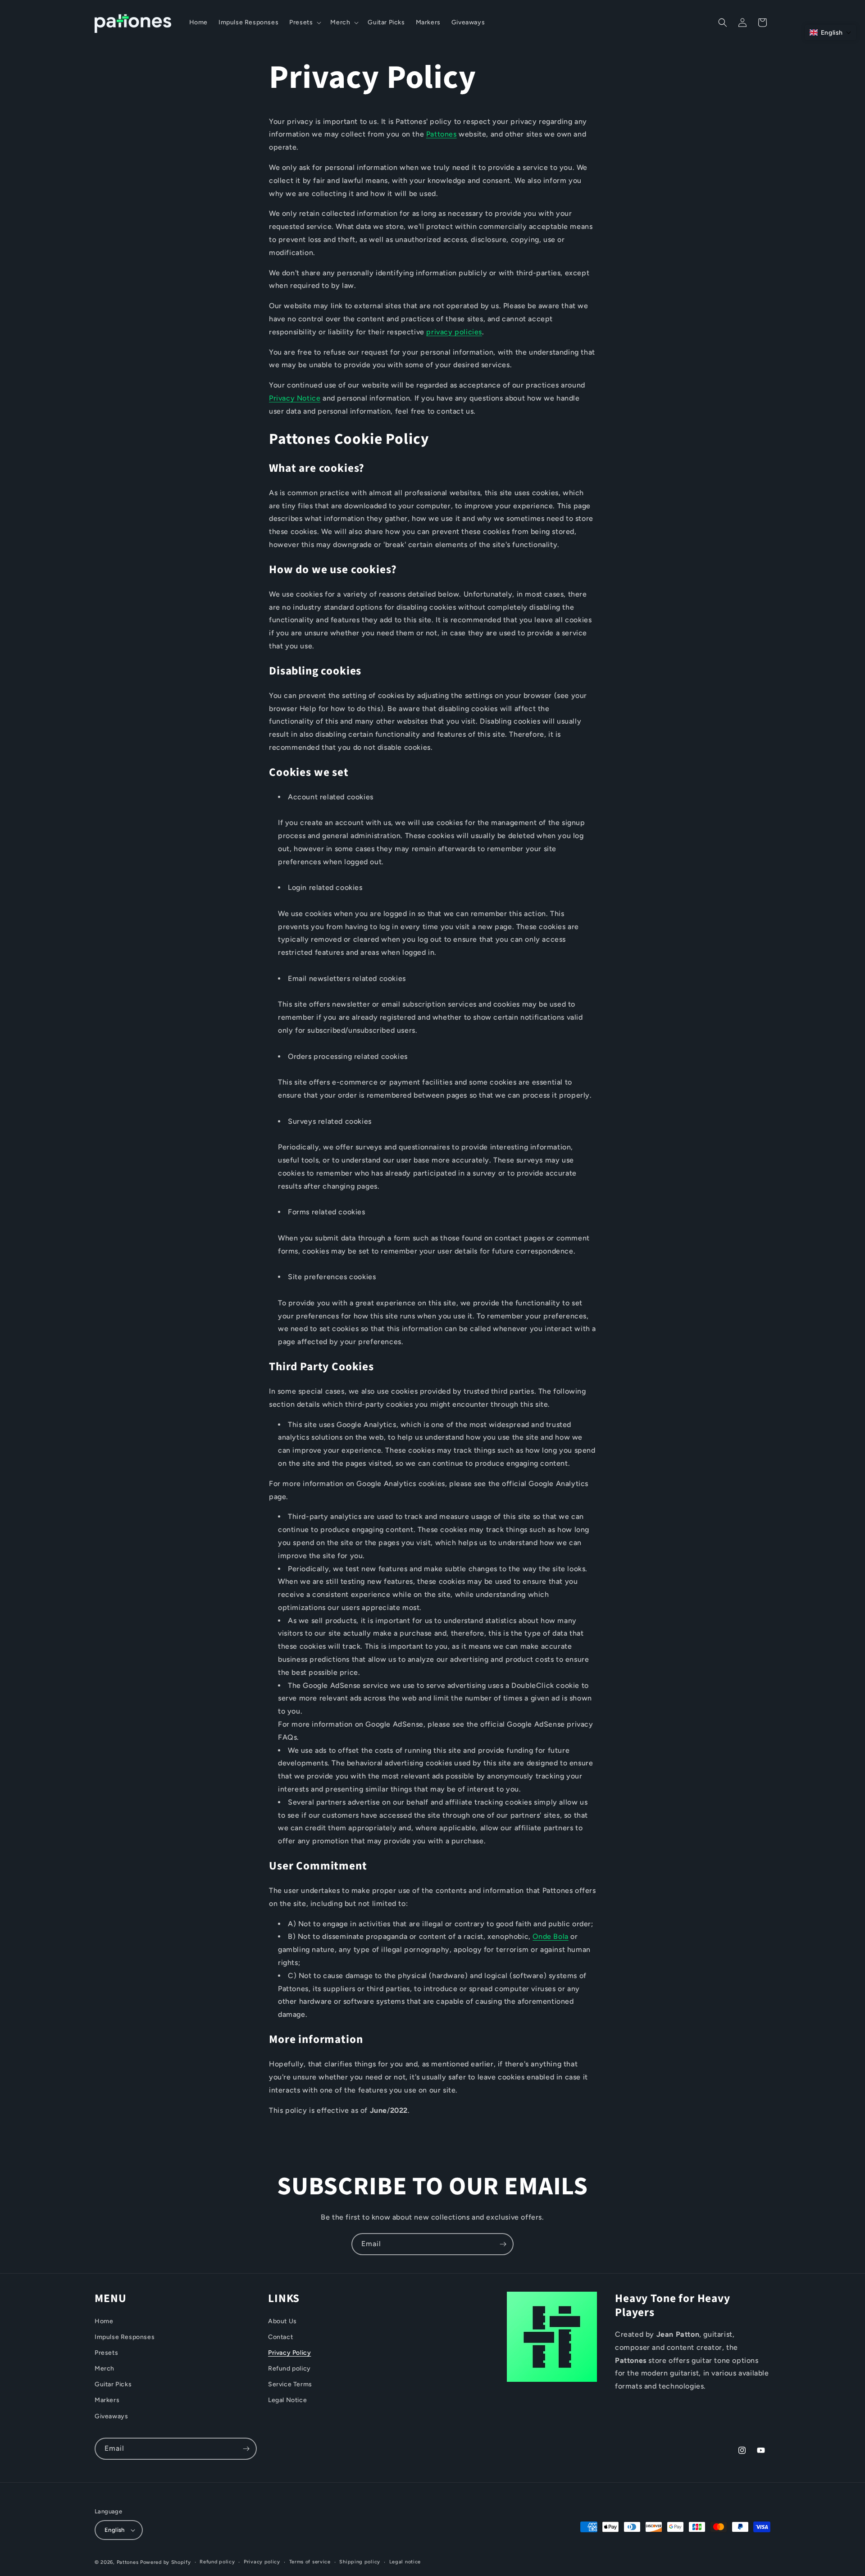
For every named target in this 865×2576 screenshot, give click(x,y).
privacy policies (454, 332)
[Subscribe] (503, 2244)
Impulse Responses (125, 2337)
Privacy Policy (289, 2353)
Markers (107, 2400)
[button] (304, 23)
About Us (282, 2321)
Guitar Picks (113, 2384)
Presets (106, 2353)
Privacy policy (262, 2562)
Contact (280, 2337)
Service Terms (290, 2384)
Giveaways (111, 2416)
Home (104, 2321)
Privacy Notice (295, 399)
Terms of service (310, 2562)
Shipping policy (360, 2562)
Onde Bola (550, 1937)
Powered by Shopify (166, 2562)
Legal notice (405, 2562)
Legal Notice (287, 2400)
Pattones (442, 134)
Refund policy (289, 2369)
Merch (105, 2369)
